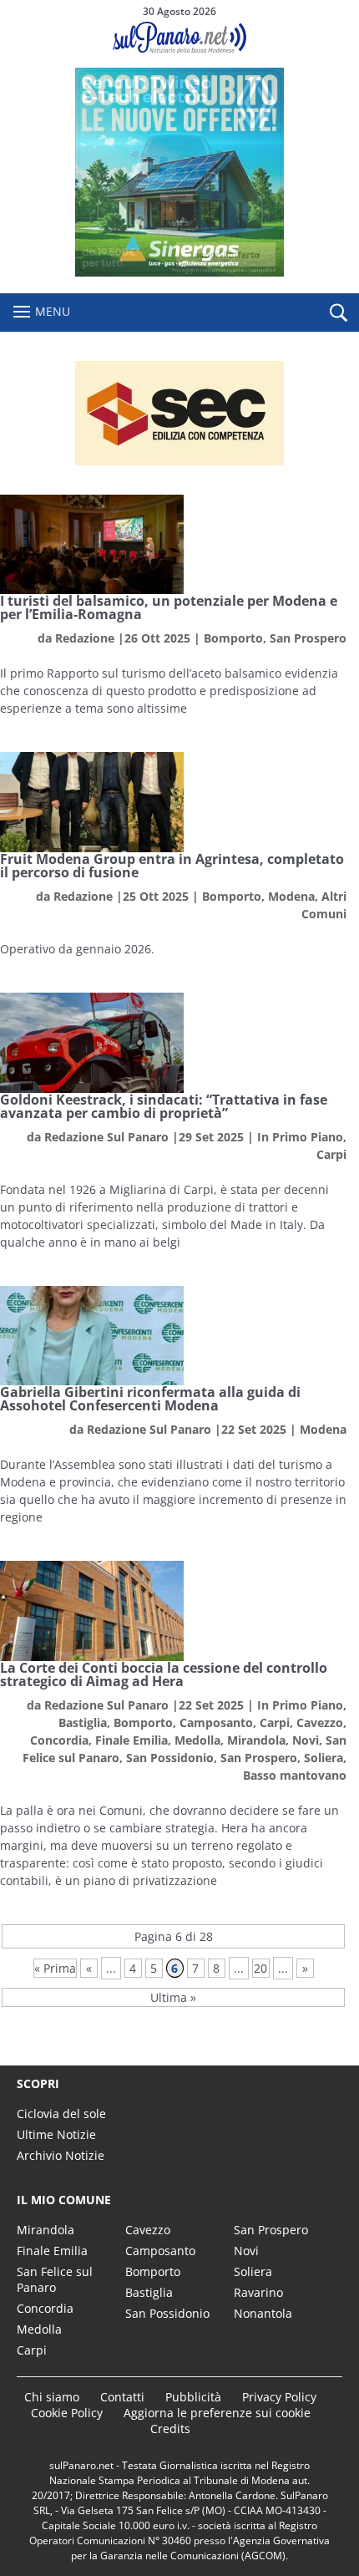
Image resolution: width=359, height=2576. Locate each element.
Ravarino (258, 2292)
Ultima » (173, 1997)
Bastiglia (83, 1722)
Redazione (85, 638)
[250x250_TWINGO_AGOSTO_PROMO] (179, 272)
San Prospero (308, 638)
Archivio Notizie (61, 2155)
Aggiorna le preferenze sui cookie (217, 2413)
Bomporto (233, 638)
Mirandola (256, 1740)
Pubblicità (193, 2397)
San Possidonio (170, 1758)
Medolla (197, 1740)
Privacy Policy (279, 2397)
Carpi (331, 1154)
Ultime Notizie (56, 2134)
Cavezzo (320, 1722)
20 (260, 1968)
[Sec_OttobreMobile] (179, 413)
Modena (291, 896)
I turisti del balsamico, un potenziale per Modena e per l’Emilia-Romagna (169, 607)
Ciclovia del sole (61, 2114)
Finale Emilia (131, 1740)
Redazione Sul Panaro (106, 1137)
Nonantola (263, 2313)
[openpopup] (338, 313)
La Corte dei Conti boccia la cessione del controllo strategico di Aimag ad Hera (164, 1674)
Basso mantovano (295, 1775)
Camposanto (216, 1722)
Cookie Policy (67, 2413)
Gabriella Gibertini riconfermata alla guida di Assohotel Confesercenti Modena (150, 1399)
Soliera (324, 1758)
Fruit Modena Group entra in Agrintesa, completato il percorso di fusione (172, 866)
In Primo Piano (300, 1137)
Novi (306, 1740)
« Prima (55, 1968)
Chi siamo (52, 2397)
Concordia (59, 1740)
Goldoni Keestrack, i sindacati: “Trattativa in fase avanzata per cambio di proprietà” (164, 1106)
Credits (170, 2429)
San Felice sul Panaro (55, 2279)
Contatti (122, 2397)
